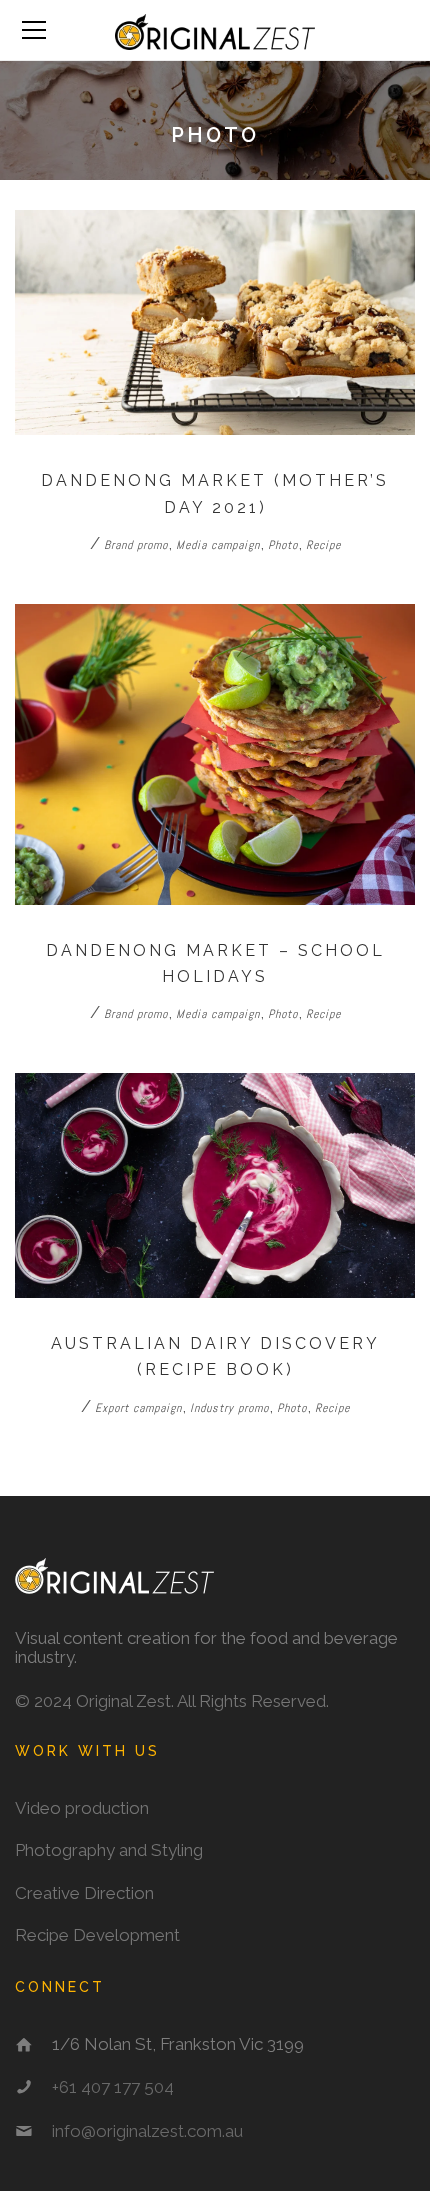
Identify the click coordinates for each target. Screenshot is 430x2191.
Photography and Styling (109, 1850)
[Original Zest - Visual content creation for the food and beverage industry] (215, 30)
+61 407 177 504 (113, 2087)
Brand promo (136, 545)
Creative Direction (84, 1893)
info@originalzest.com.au (147, 2131)
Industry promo (229, 1408)
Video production (82, 1808)
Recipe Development (97, 1935)
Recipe (323, 545)
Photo (283, 545)
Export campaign (138, 1408)
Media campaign (218, 545)
